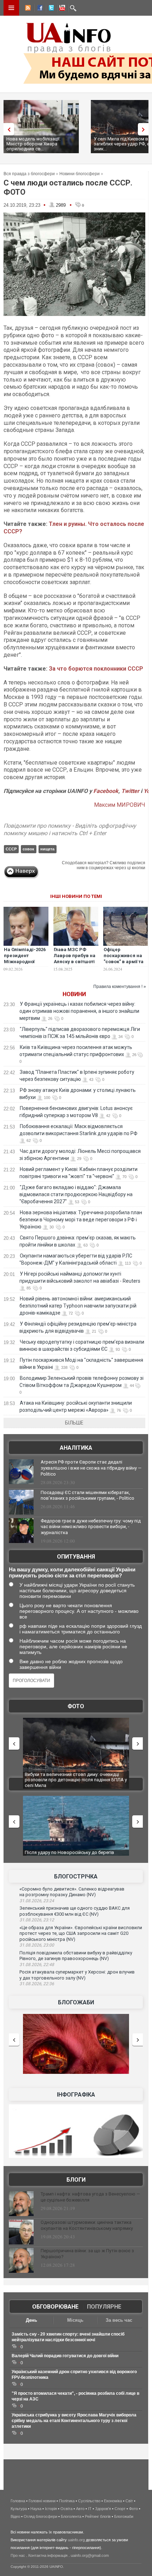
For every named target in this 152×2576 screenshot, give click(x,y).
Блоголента (71, 2516)
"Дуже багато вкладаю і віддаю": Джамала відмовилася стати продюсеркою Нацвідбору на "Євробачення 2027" (76, 1194)
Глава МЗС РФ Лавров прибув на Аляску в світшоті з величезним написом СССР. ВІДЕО (75, 965)
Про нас (18, 2555)
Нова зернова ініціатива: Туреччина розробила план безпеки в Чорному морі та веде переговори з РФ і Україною (81, 1220)
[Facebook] (39, 9)
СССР (11, 849)
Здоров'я (103, 2509)
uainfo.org (76, 2540)
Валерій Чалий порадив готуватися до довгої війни (65, 2356)
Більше (74, 1423)
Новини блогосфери (80, 174)
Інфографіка (76, 2095)
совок (28, 849)
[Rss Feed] (27, 9)
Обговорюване (55, 2307)
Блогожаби (76, 2002)
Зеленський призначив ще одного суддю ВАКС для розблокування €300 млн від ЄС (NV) (75, 1911)
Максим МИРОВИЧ (120, 805)
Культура (19, 2509)
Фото (76, 1706)
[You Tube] (61, 9)
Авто (80, 2509)
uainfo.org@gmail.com (90, 2555)
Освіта (66, 2509)
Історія (51, 2509)
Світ (129, 2501)
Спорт (120, 2509)
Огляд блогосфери (40, 2516)
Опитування (76, 1557)
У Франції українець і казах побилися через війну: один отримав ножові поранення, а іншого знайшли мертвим (79, 1011)
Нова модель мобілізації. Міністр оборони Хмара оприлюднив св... (33, 144)
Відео (15, 2516)
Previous (7, 129)
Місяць (75, 2320)
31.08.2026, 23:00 (37, 1945)
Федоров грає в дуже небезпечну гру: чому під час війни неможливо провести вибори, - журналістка (91, 1527)
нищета (47, 849)
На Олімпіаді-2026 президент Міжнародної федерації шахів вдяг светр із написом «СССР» (25, 965)
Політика (67, 2501)
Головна (18, 2501)
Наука (36, 2509)
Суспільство (89, 2501)
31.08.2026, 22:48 (37, 1965)
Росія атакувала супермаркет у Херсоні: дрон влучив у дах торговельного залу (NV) (77, 1975)
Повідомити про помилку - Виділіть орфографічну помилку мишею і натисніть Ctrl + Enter (70, 829)
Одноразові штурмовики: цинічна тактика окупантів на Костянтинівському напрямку (87, 2225)
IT (90, 2509)
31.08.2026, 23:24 (37, 1901)
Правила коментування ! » (120, 987)
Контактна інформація (48, 2555)
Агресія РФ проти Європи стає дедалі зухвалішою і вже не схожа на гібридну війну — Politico (91, 1468)
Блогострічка (76, 1877)
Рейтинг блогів (98, 2516)
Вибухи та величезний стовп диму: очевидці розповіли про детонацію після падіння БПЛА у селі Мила (76, 1780)
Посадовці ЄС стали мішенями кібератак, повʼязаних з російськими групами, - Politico (87, 1495)
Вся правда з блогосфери (29, 174)
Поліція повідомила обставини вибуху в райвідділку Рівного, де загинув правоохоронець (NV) (76, 1956)
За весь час (119, 2320)
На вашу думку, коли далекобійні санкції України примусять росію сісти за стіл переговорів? (72, 1572)
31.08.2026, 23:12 (37, 1920)
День (31, 2320)
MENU (11, 8)
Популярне (104, 2307)
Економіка (113, 2501)
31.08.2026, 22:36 (37, 1984)
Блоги (76, 2180)
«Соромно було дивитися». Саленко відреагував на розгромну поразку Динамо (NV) (72, 1892)
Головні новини (42, 2501)
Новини (74, 994)
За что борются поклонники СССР (96, 669)
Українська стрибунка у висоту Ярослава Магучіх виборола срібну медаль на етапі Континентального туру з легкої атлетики (74, 2421)
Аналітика (76, 1448)
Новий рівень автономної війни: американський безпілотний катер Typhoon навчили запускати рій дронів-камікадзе (78, 1306)
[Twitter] (50, 9)
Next (145, 129)
